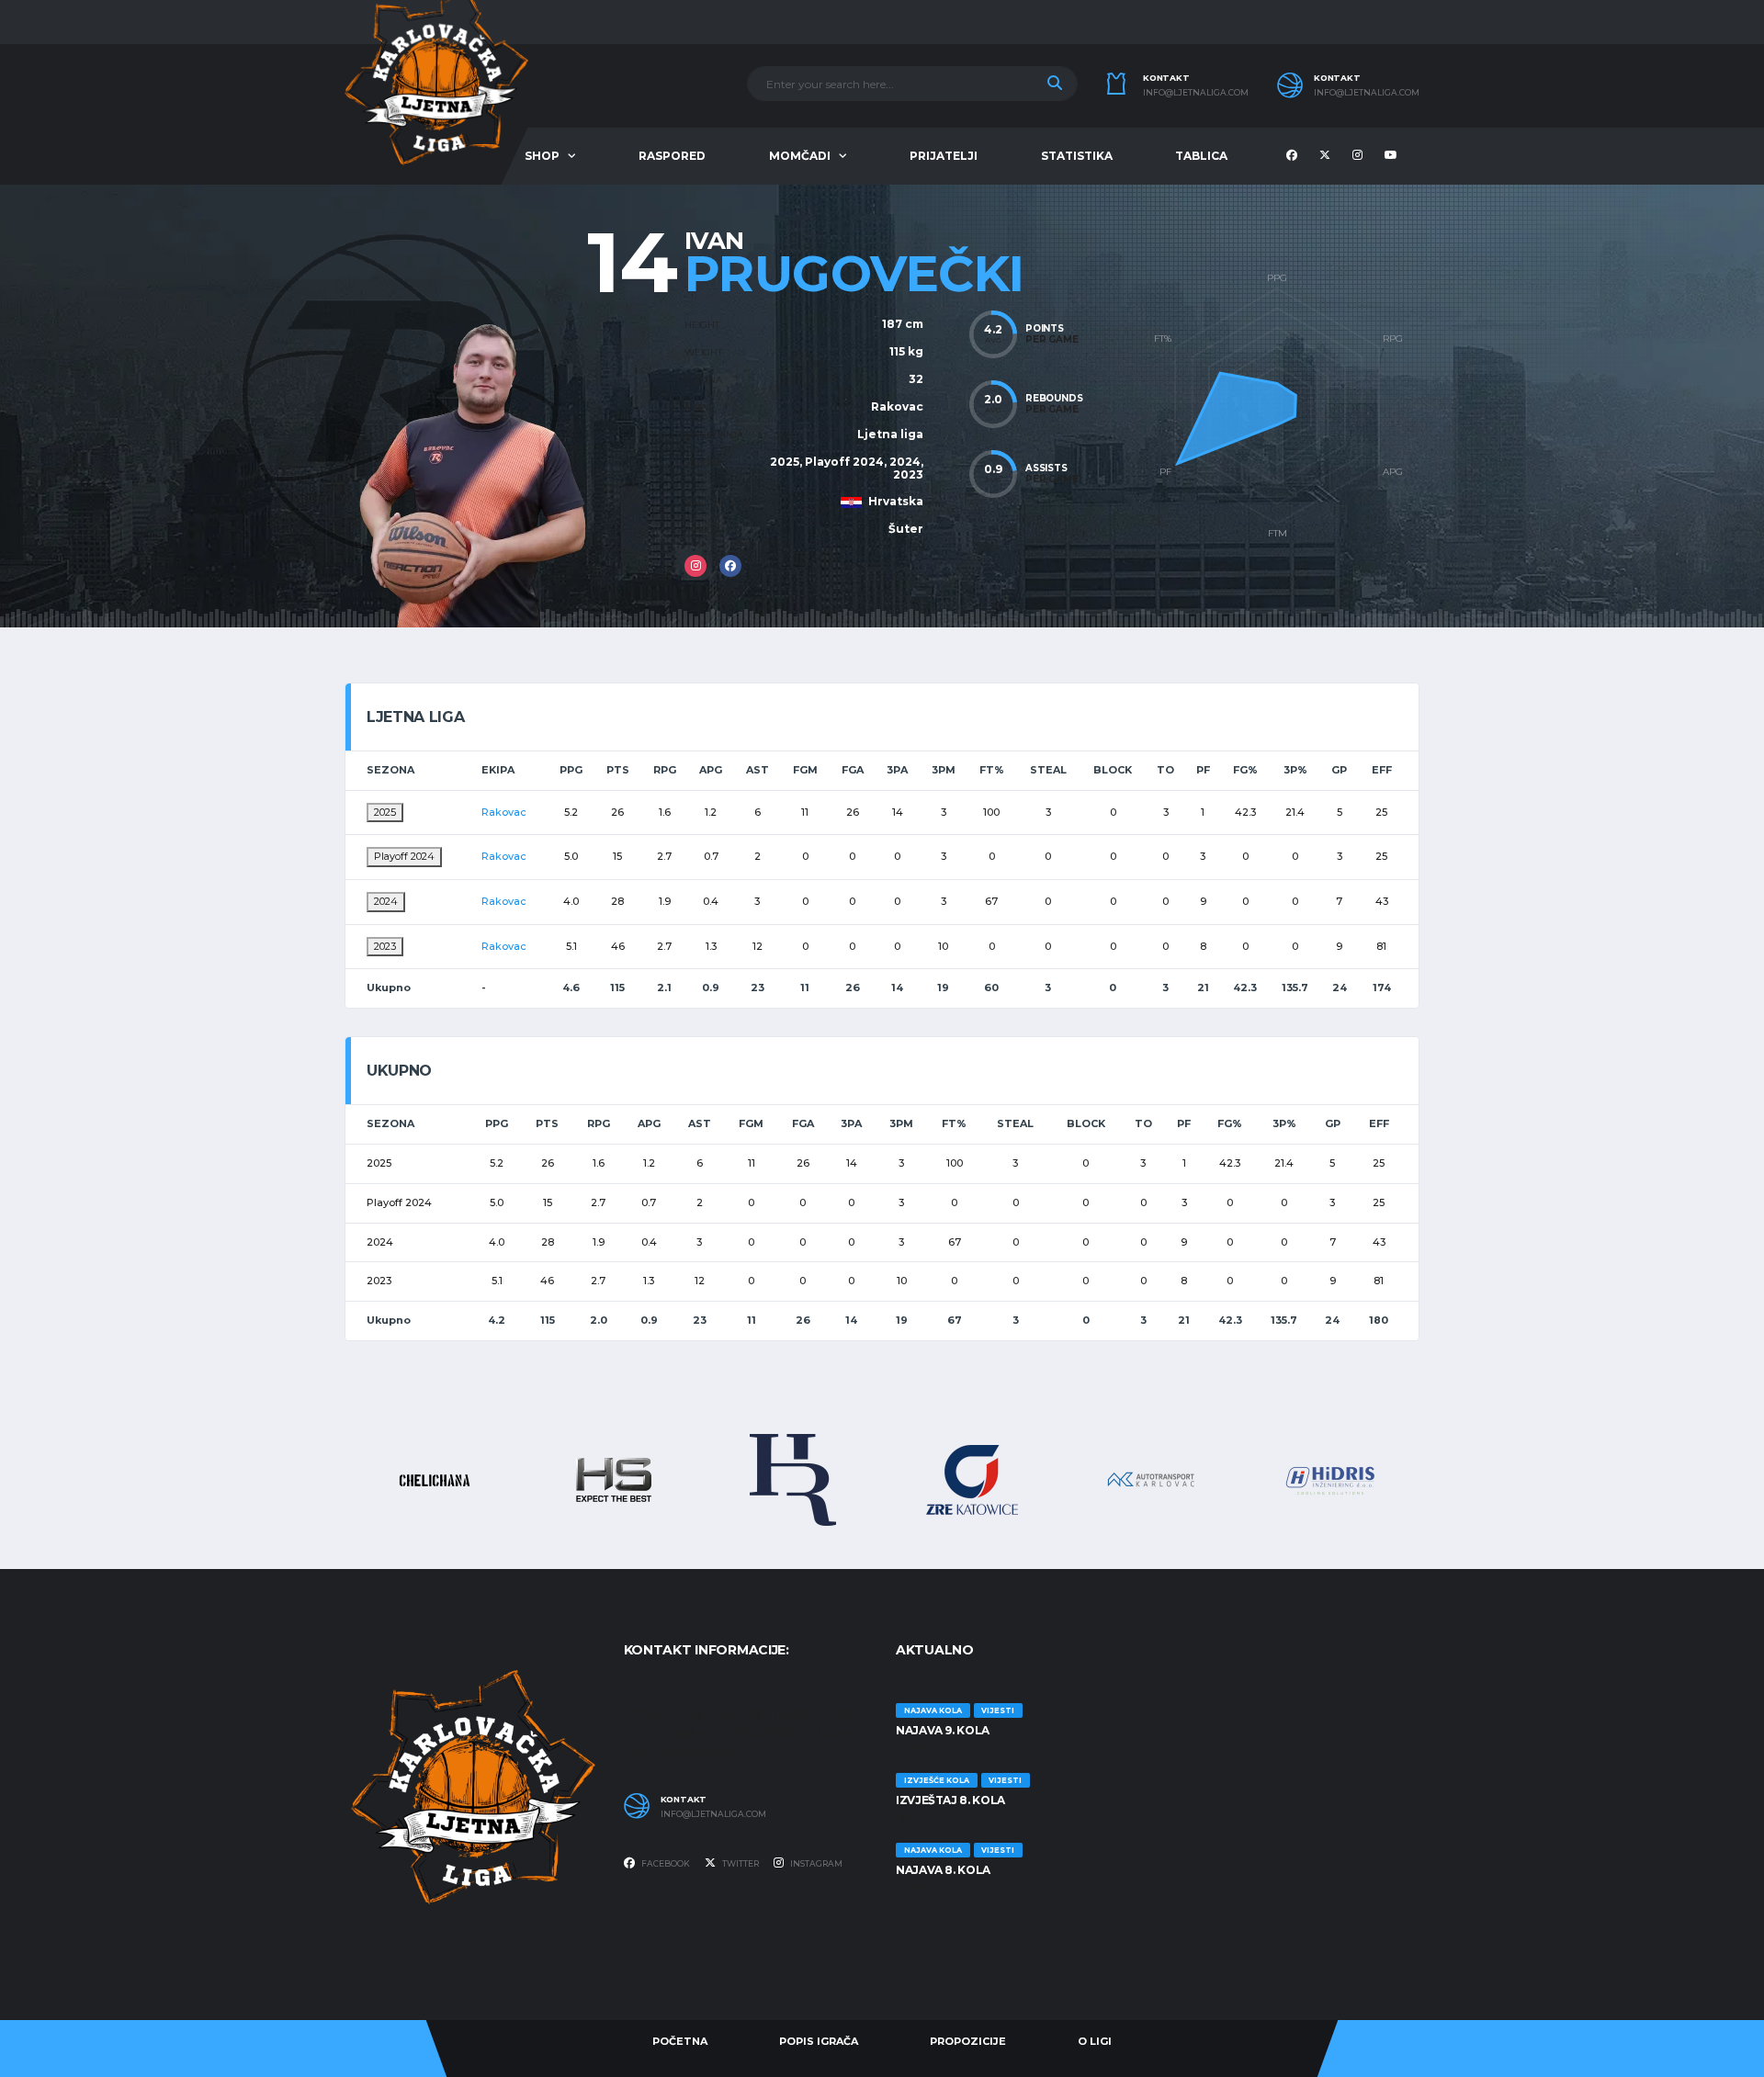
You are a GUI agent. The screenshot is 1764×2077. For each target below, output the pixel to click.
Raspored (672, 156)
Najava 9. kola (943, 1730)
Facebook (665, 1863)
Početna (680, 2041)
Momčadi (800, 156)
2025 (385, 812)
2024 (386, 901)
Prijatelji (944, 156)
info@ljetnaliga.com (1196, 93)
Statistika (1077, 156)
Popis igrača (819, 2041)
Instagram (815, 1863)
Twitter (740, 1863)
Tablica (1201, 156)
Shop (542, 156)
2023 (385, 946)
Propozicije (968, 2041)
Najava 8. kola (943, 1870)
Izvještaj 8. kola (950, 1800)
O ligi (1095, 2041)
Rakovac (897, 406)
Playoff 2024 (404, 856)
